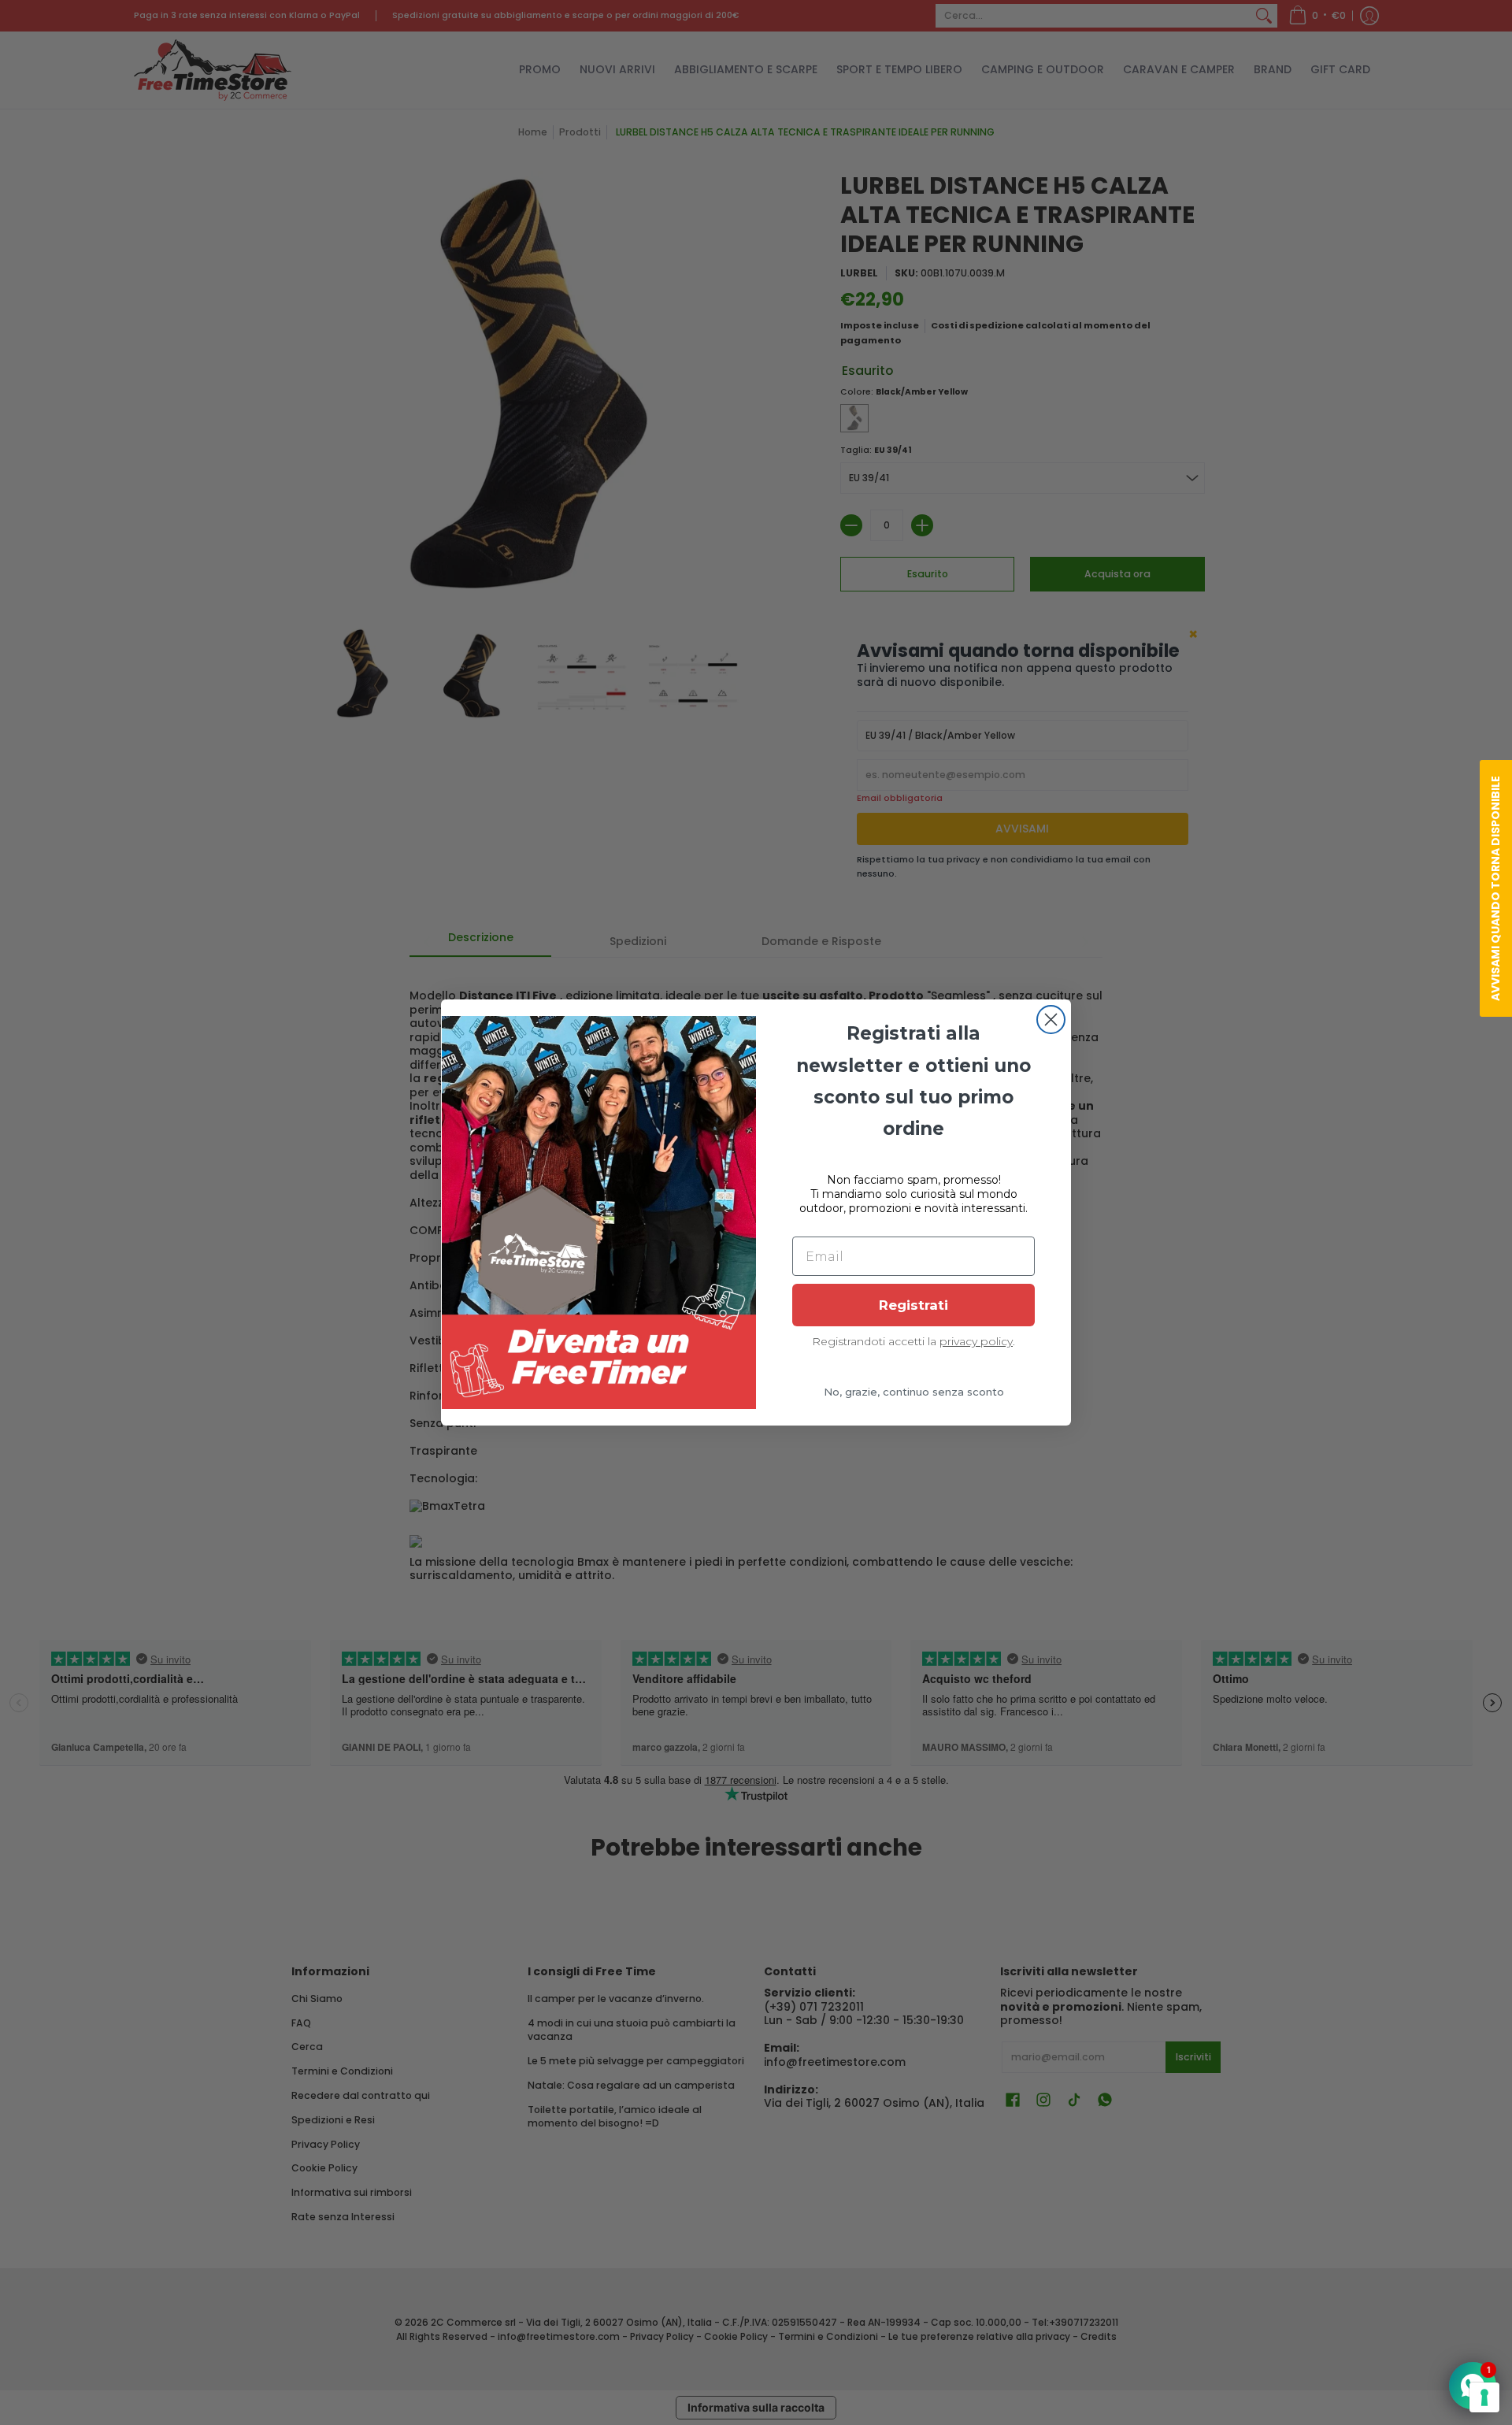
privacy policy (976, 1341)
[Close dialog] (1051, 1020)
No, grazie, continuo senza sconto (914, 1392)
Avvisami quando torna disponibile (1495, 888)
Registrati (913, 1305)
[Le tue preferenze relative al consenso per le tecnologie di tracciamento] (1484, 2397)
